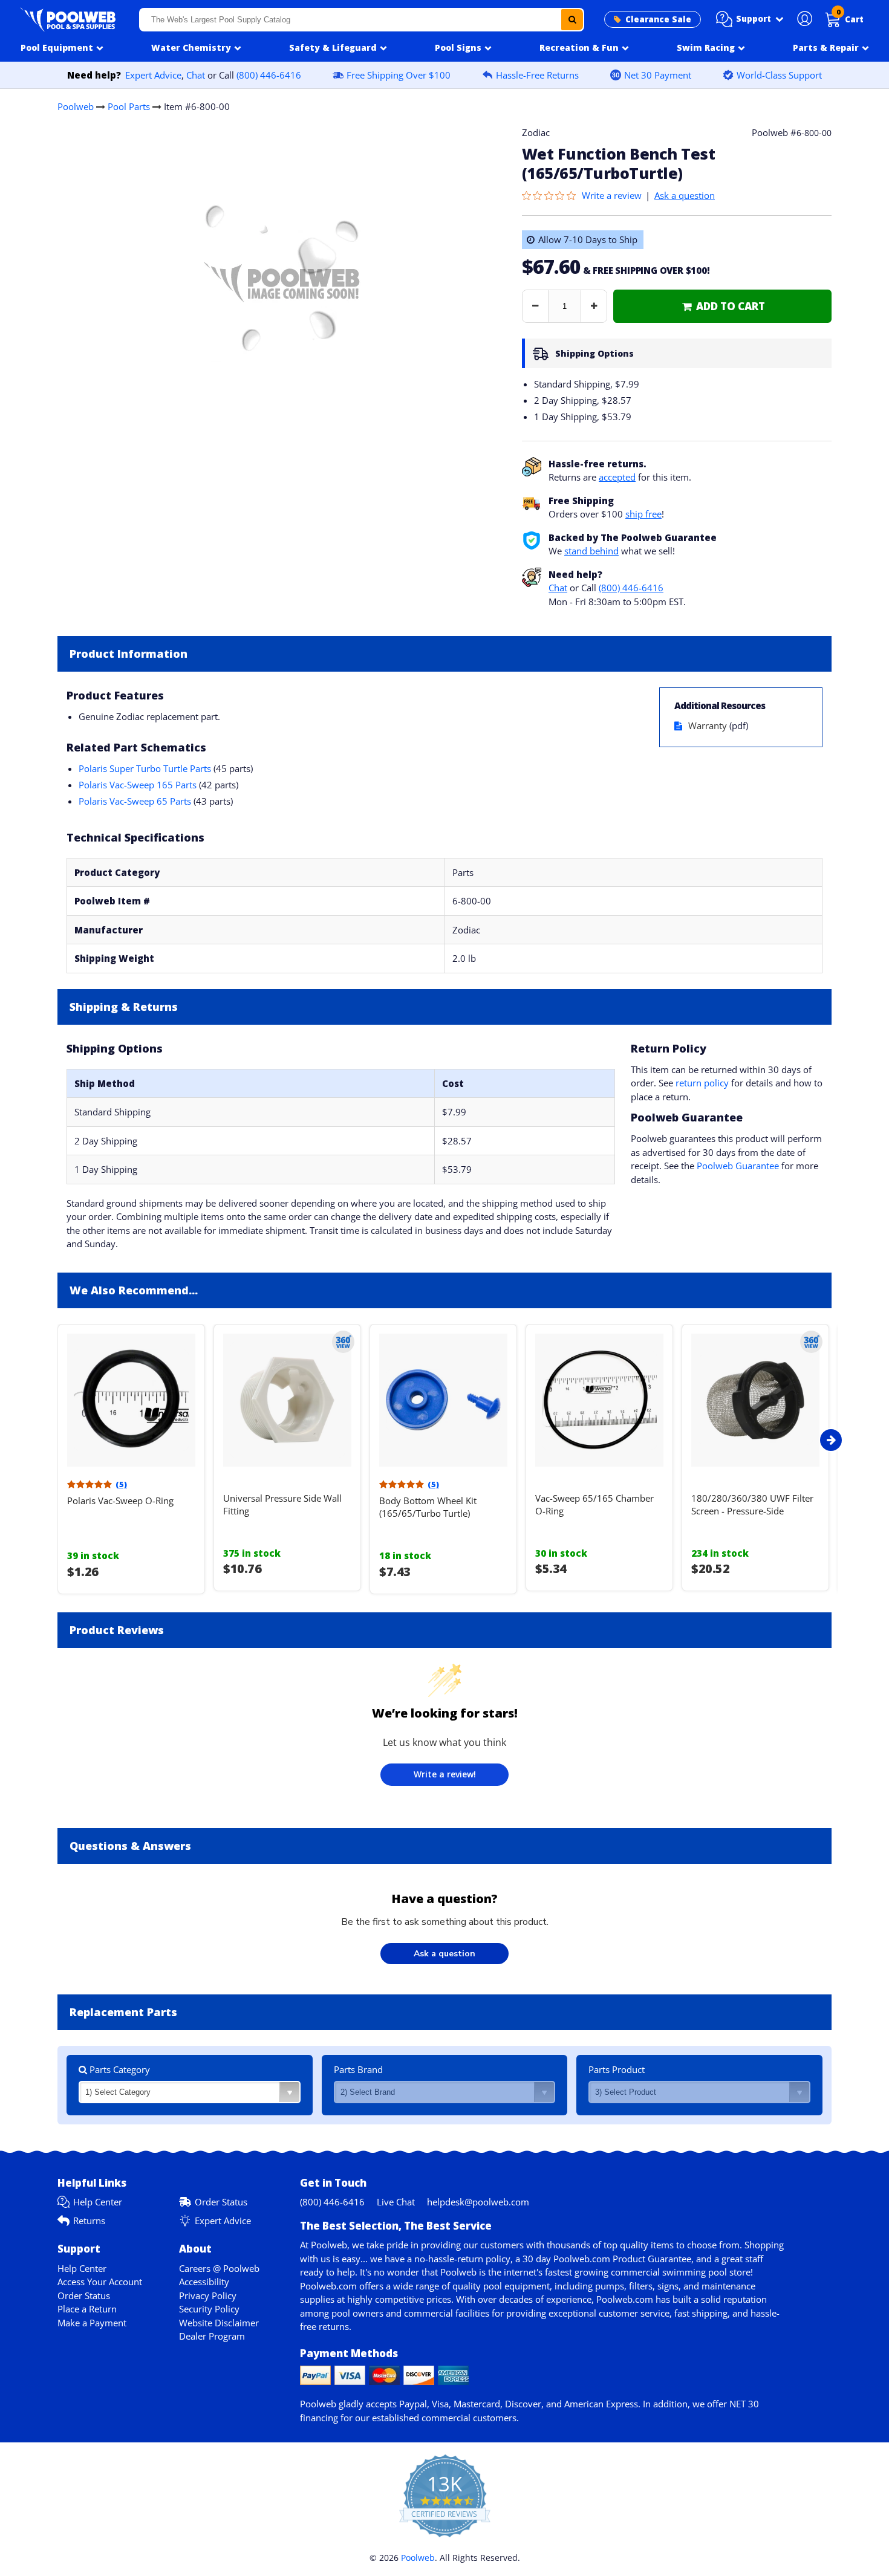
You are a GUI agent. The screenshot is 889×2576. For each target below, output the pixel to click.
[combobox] (362, 20)
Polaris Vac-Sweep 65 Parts (135, 801)
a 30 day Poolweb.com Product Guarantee (603, 2259)
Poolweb (76, 106)
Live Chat (396, 2202)
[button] (750, 19)
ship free (643, 514)
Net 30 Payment (658, 75)
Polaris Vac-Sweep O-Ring (120, 1501)
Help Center (98, 2202)
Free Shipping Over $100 (399, 75)
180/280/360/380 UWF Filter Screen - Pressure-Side (752, 1504)
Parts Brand (358, 2069)
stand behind (591, 551)
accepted (617, 477)
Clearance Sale (658, 19)
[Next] (831, 1440)
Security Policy (209, 2309)
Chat (196, 75)
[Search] (572, 20)
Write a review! (445, 1774)
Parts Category (119, 2069)
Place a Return (87, 2309)
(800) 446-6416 (269, 75)
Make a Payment (92, 2323)
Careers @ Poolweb (219, 2268)
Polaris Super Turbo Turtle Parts (145, 768)
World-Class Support (779, 75)
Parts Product (617, 2069)
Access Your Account (100, 2282)
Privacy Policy (208, 2295)
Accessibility (204, 2282)
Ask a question (685, 195)
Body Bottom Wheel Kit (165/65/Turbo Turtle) (428, 1507)
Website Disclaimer (219, 2323)
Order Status (221, 2202)
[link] (722, 306)
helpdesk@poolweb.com (478, 2202)
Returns (89, 2221)
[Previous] (54, 1440)
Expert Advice (153, 75)
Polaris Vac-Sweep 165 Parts (138, 785)
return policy (702, 1083)
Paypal (413, 2404)
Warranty (708, 725)
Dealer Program (212, 2336)
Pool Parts (129, 106)
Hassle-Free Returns (537, 75)
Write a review (612, 195)
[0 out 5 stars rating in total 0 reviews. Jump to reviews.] (552, 195)
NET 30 (744, 2404)
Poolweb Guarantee (738, 1166)
